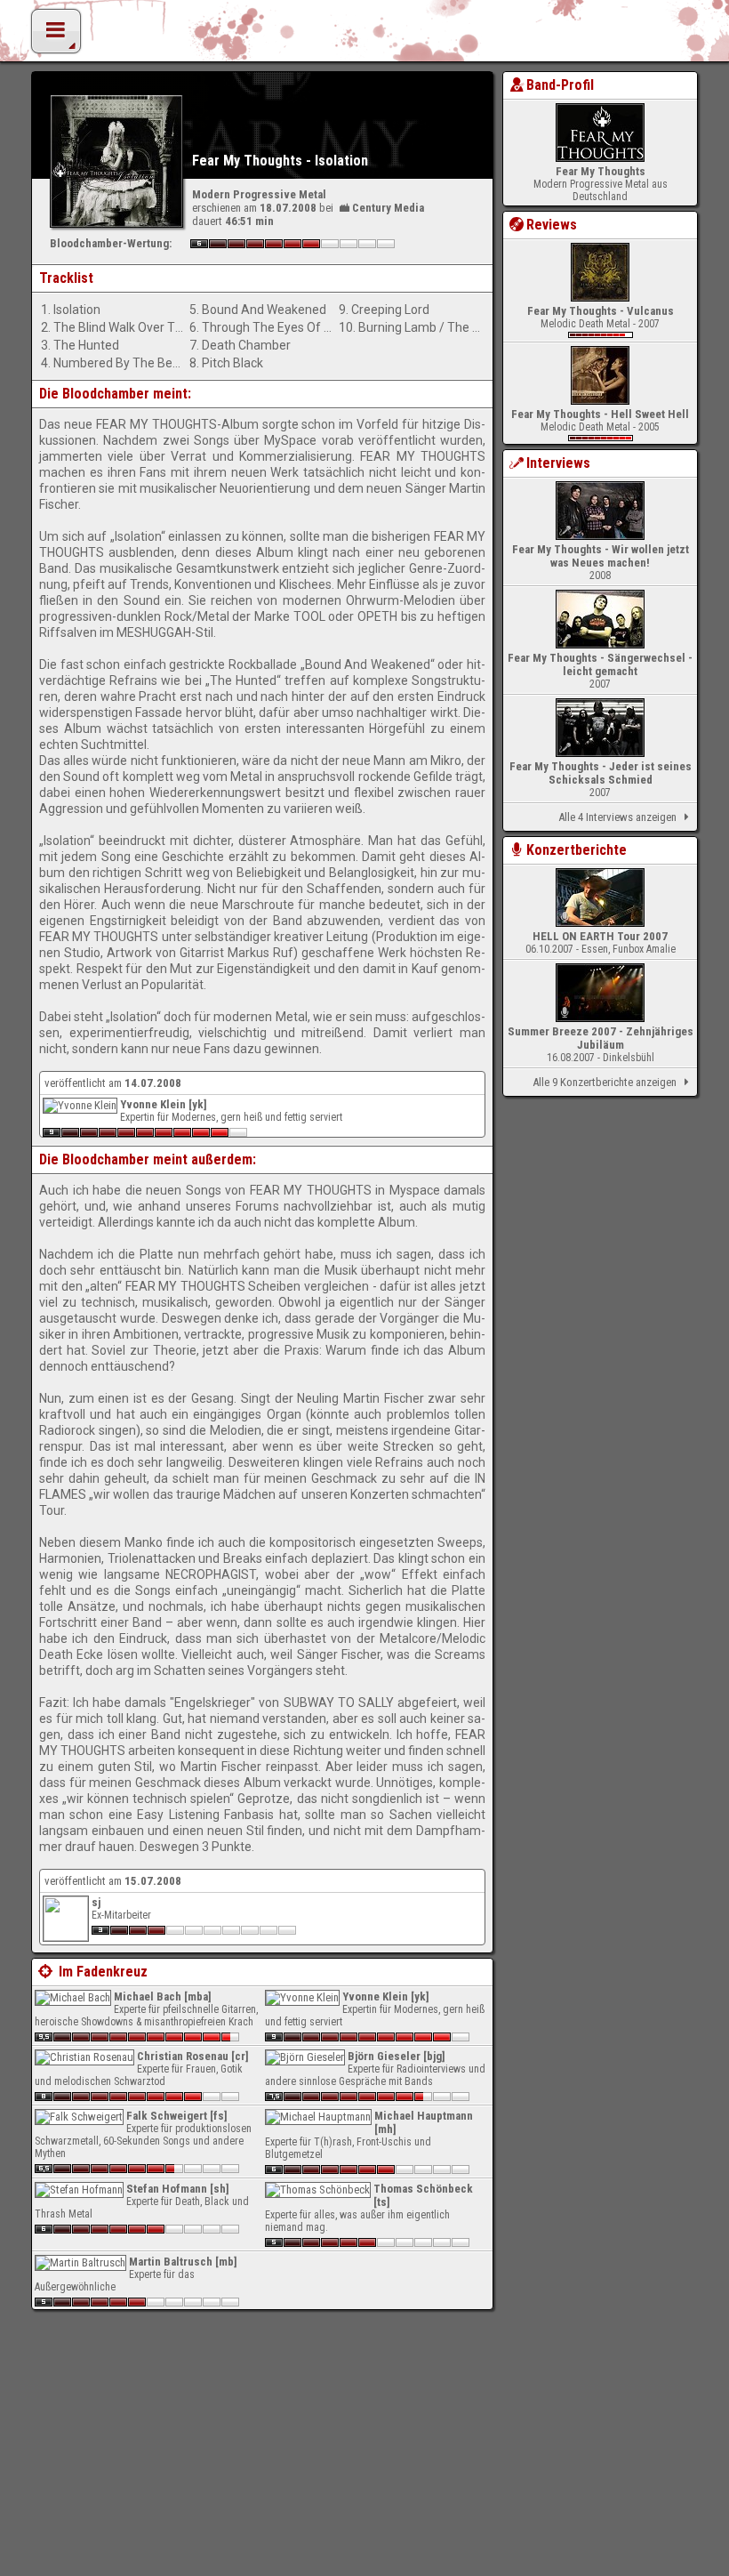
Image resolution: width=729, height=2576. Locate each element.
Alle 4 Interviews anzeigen (617, 817)
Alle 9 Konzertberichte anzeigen (605, 1082)
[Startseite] (364, 36)
